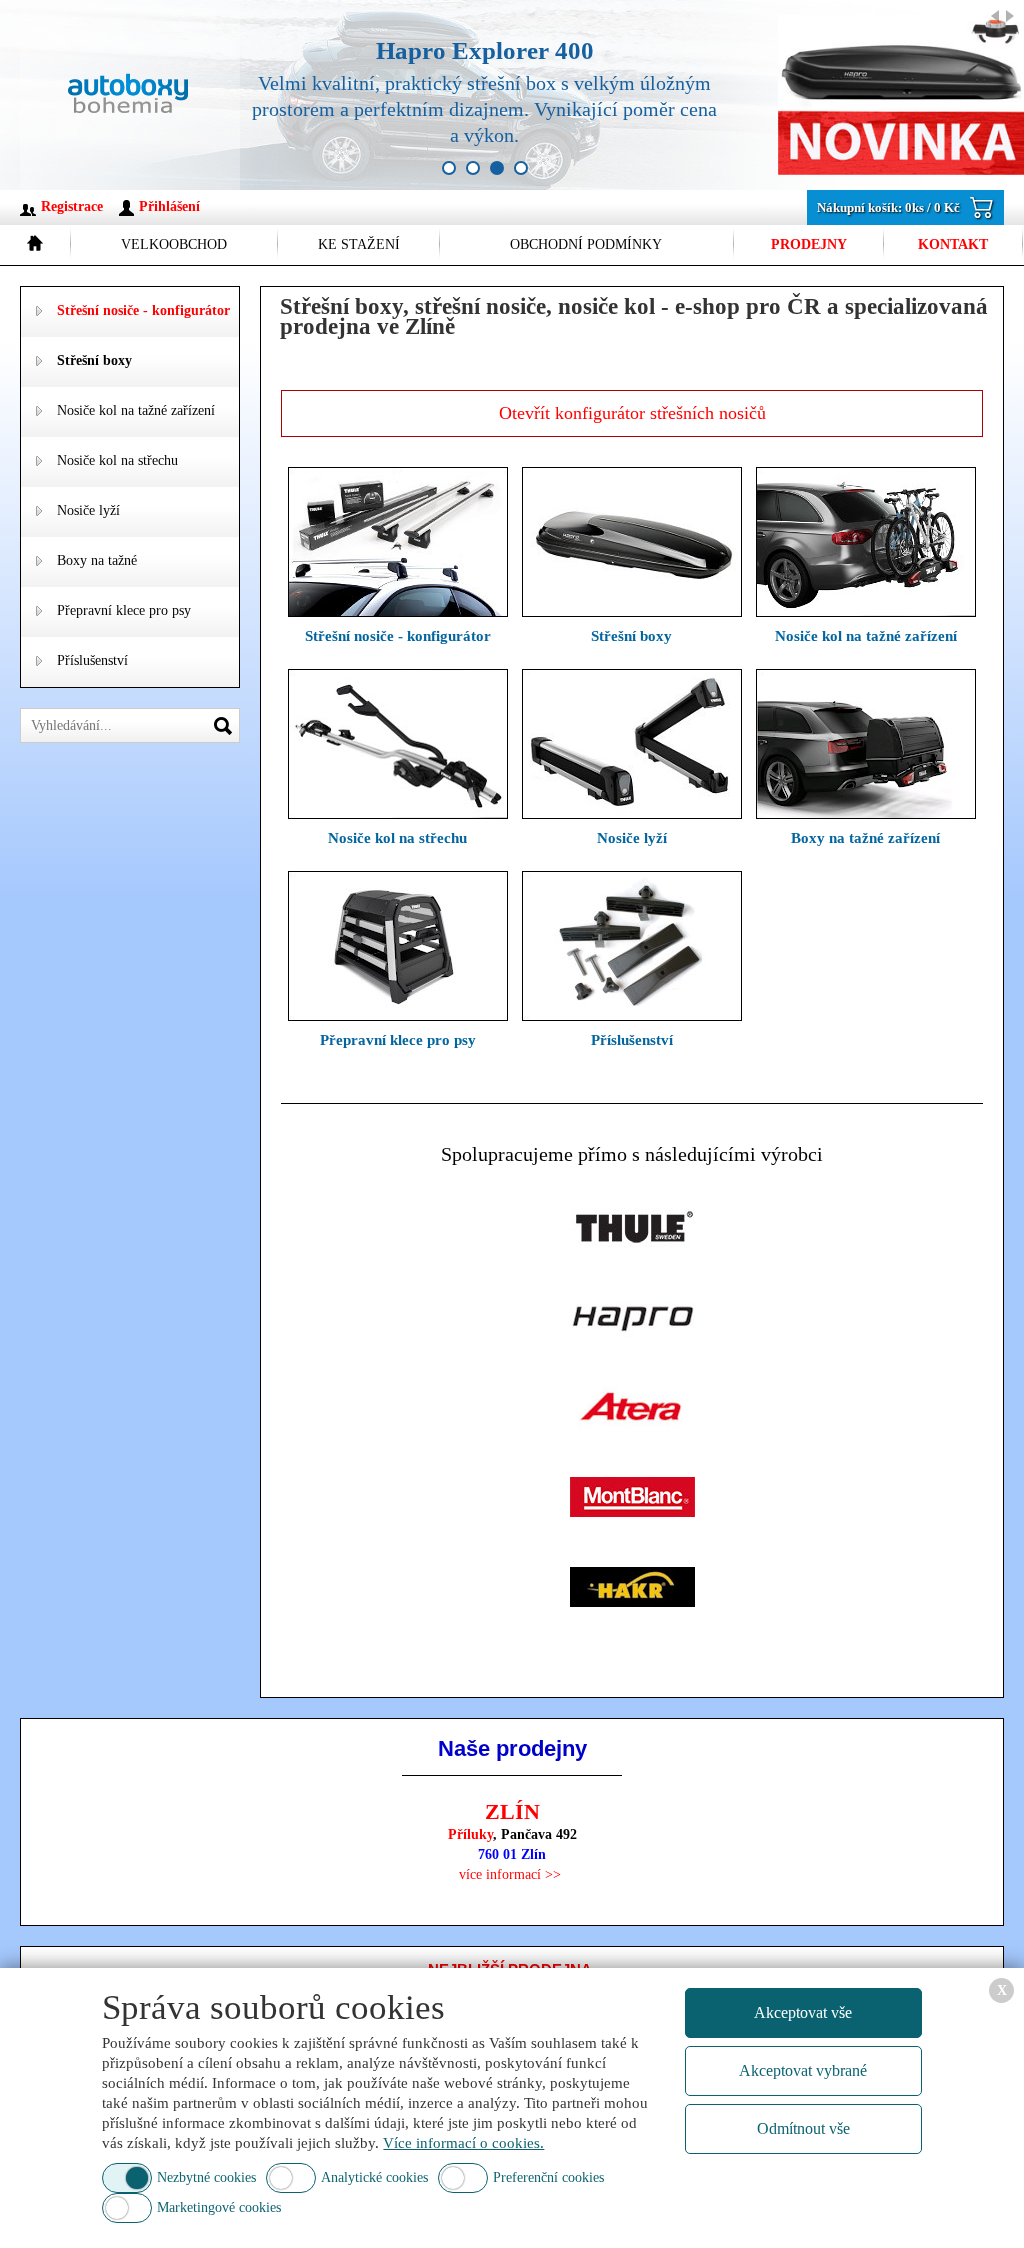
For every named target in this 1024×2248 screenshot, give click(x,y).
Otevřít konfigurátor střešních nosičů (632, 413)
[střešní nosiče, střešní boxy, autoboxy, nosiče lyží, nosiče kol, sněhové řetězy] (130, 95)
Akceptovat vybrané (803, 2070)
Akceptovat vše (803, 2012)
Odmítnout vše (803, 2128)
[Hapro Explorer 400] (614, 95)
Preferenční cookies (548, 2177)
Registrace (72, 206)
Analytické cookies (374, 2177)
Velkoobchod (174, 244)
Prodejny (809, 244)
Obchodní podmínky (586, 244)
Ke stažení (359, 244)
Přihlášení (169, 206)
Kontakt (953, 244)
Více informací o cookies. (463, 2143)
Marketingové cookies (219, 2207)
